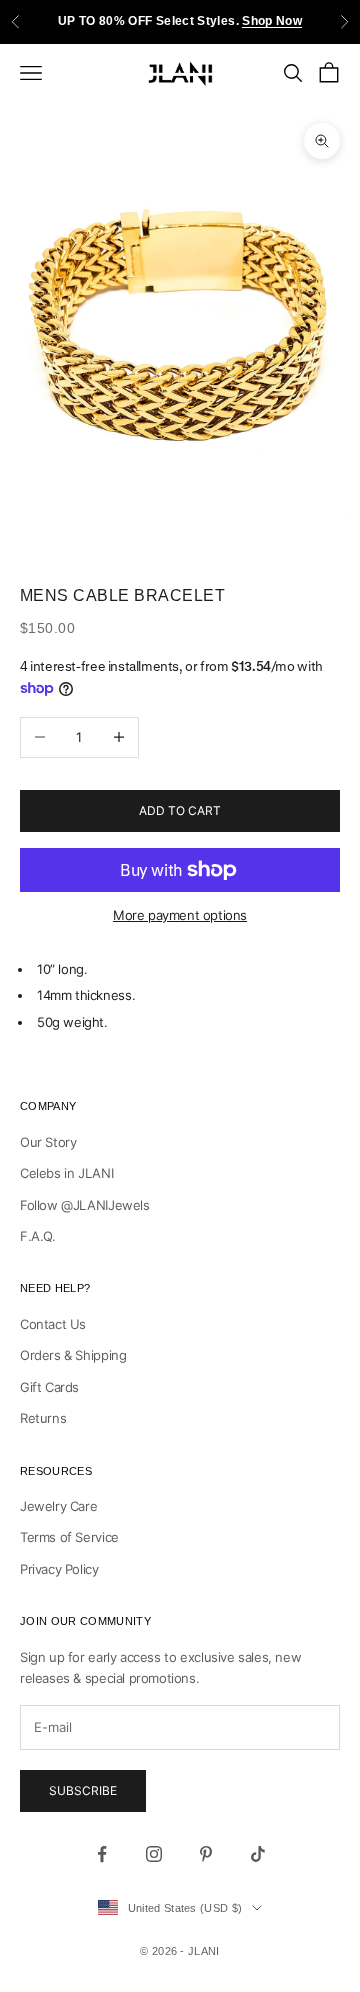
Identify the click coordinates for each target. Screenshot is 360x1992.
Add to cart (180, 810)
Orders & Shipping (73, 1355)
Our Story (48, 1142)
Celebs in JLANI (66, 1173)
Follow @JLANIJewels (85, 1205)
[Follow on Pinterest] (206, 1854)
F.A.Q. (38, 1236)
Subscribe (83, 1790)
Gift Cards (49, 1387)
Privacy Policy (59, 1569)
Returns (43, 1418)
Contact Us (53, 1324)
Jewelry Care (58, 1506)
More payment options (180, 915)
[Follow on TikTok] (258, 1854)
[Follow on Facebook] (102, 1854)
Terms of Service (69, 1537)
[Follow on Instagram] (154, 1854)
